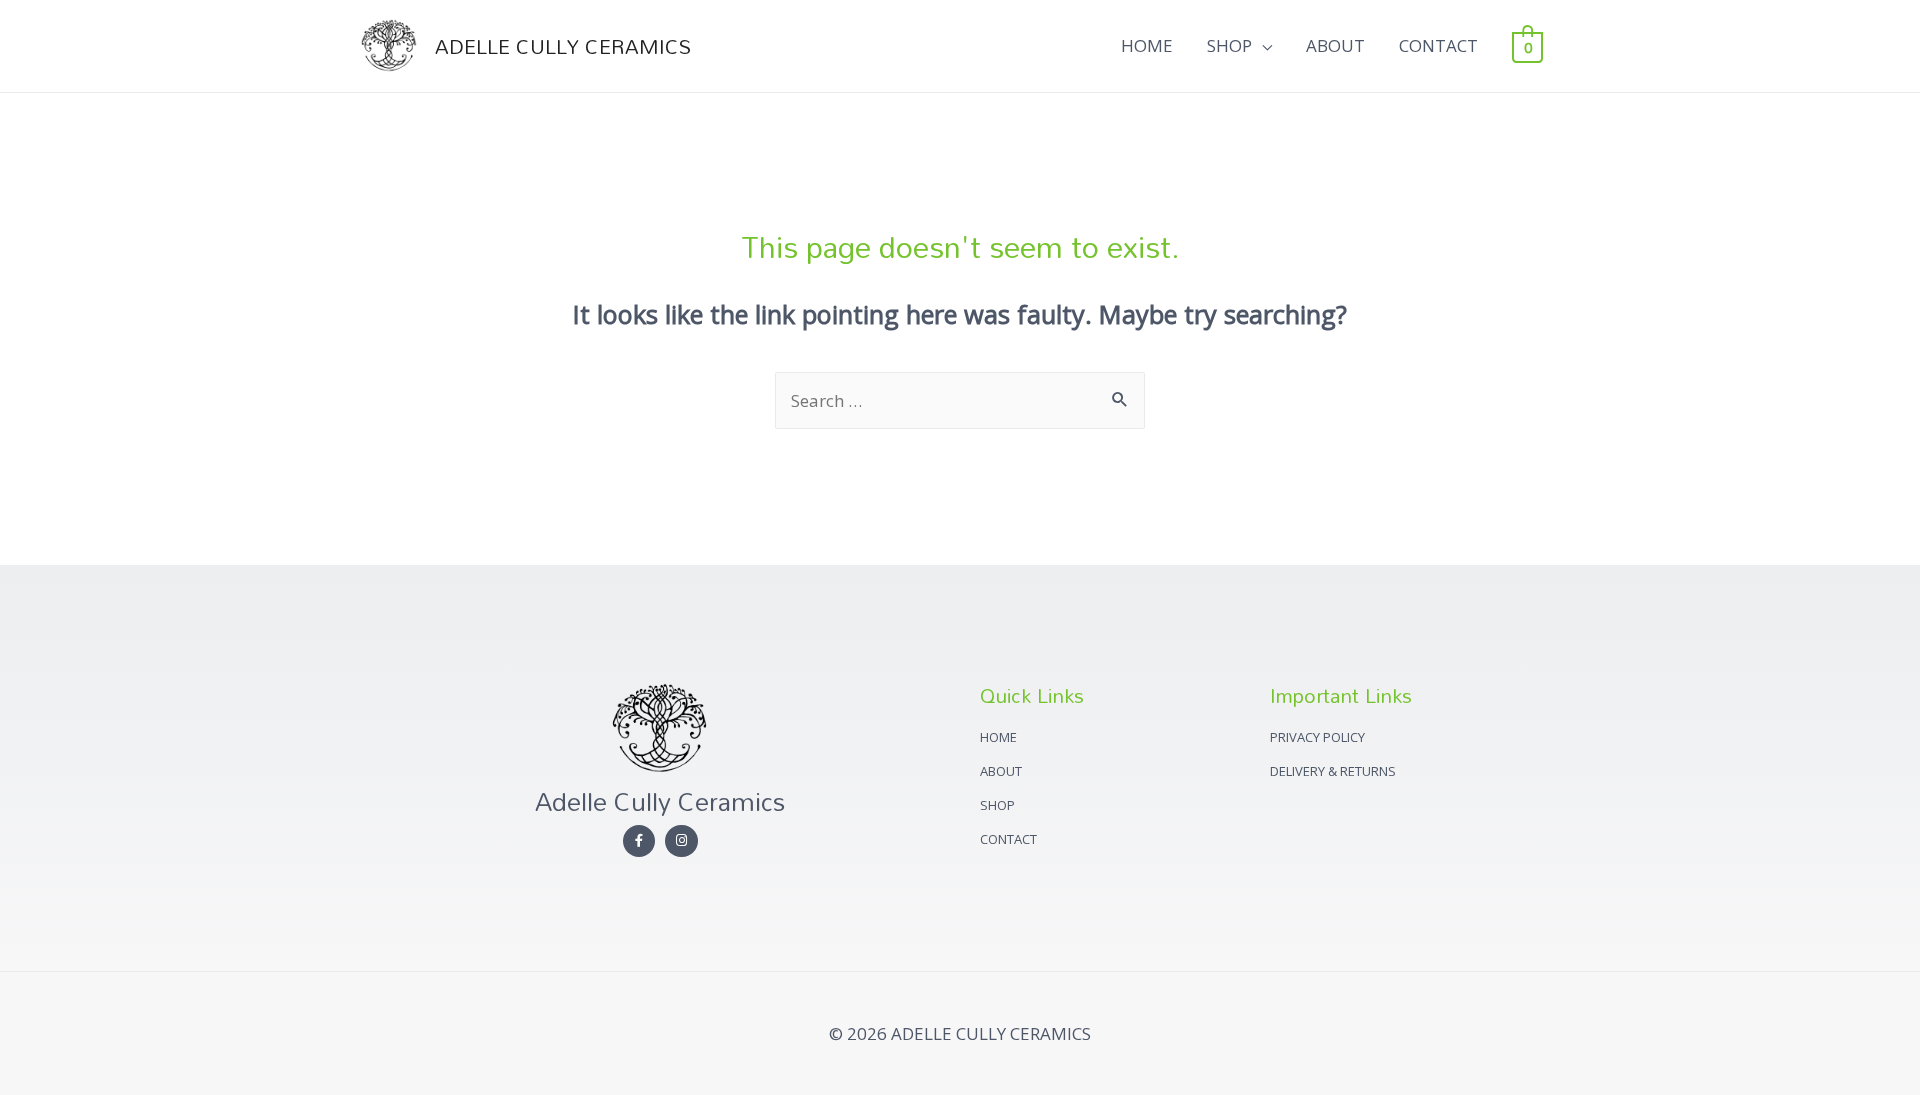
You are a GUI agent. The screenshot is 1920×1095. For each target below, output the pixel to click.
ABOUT (1335, 45)
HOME (1147, 45)
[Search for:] (960, 400)
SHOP (1229, 45)
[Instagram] (681, 841)
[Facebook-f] (639, 841)
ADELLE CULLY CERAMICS (563, 46)
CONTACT (1438, 45)
